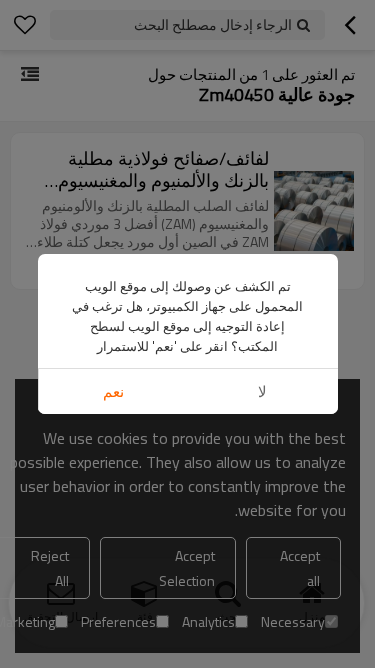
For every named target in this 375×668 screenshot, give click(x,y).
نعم (113, 391)
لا (262, 391)
